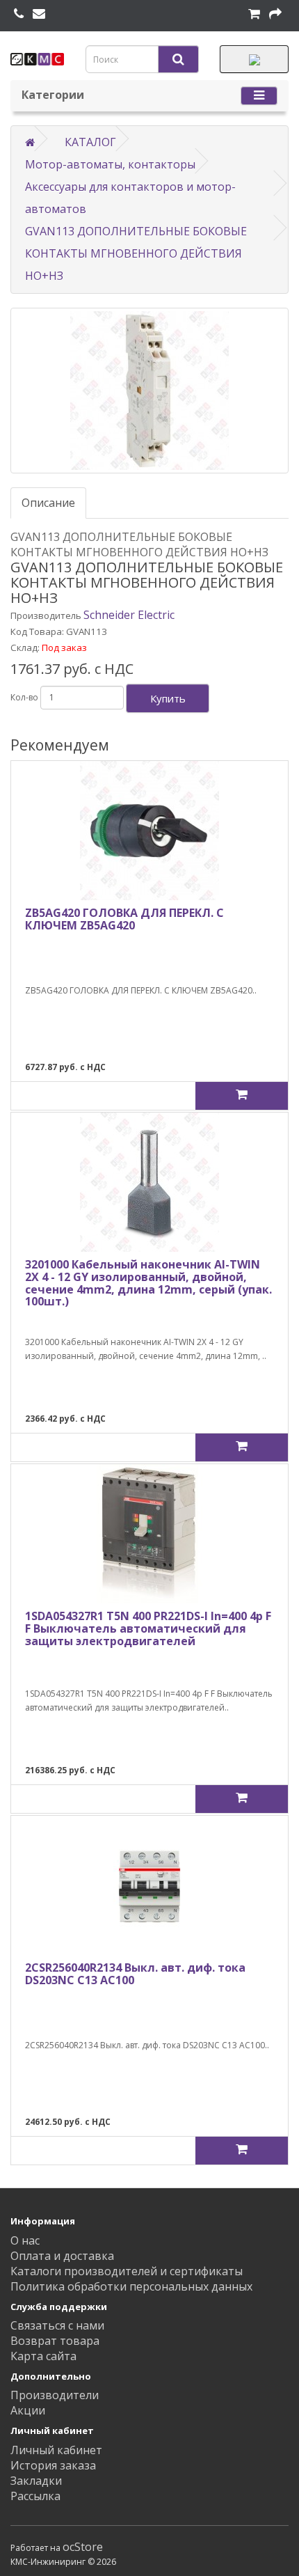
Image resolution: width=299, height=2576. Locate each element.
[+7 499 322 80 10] (19, 14)
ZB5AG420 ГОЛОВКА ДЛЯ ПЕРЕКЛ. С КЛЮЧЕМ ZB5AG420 (124, 919)
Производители (55, 2395)
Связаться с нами (57, 2325)
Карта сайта (43, 2356)
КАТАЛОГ (90, 142)
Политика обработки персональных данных (131, 2286)
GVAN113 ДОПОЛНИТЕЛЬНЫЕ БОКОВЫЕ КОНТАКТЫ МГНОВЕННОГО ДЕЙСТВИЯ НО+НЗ (136, 253)
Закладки (36, 2481)
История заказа (53, 2465)
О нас (25, 2240)
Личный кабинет (56, 2450)
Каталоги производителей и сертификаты (127, 2271)
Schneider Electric (129, 615)
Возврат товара (55, 2341)
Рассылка (35, 2496)
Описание (48, 503)
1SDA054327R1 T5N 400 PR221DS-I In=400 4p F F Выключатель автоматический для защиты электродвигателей (148, 1628)
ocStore (83, 2547)
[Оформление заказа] (275, 14)
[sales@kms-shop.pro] (39, 14)
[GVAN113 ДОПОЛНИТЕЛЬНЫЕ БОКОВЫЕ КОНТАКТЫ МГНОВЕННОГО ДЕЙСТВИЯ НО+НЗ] (149, 391)
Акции (28, 2410)
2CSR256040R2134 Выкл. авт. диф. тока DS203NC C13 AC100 (135, 1974)
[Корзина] (254, 14)
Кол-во (24, 697)
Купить (168, 698)
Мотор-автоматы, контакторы (110, 164)
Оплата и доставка (62, 2256)
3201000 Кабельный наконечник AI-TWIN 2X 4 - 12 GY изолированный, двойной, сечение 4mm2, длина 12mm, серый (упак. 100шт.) (148, 1283)
